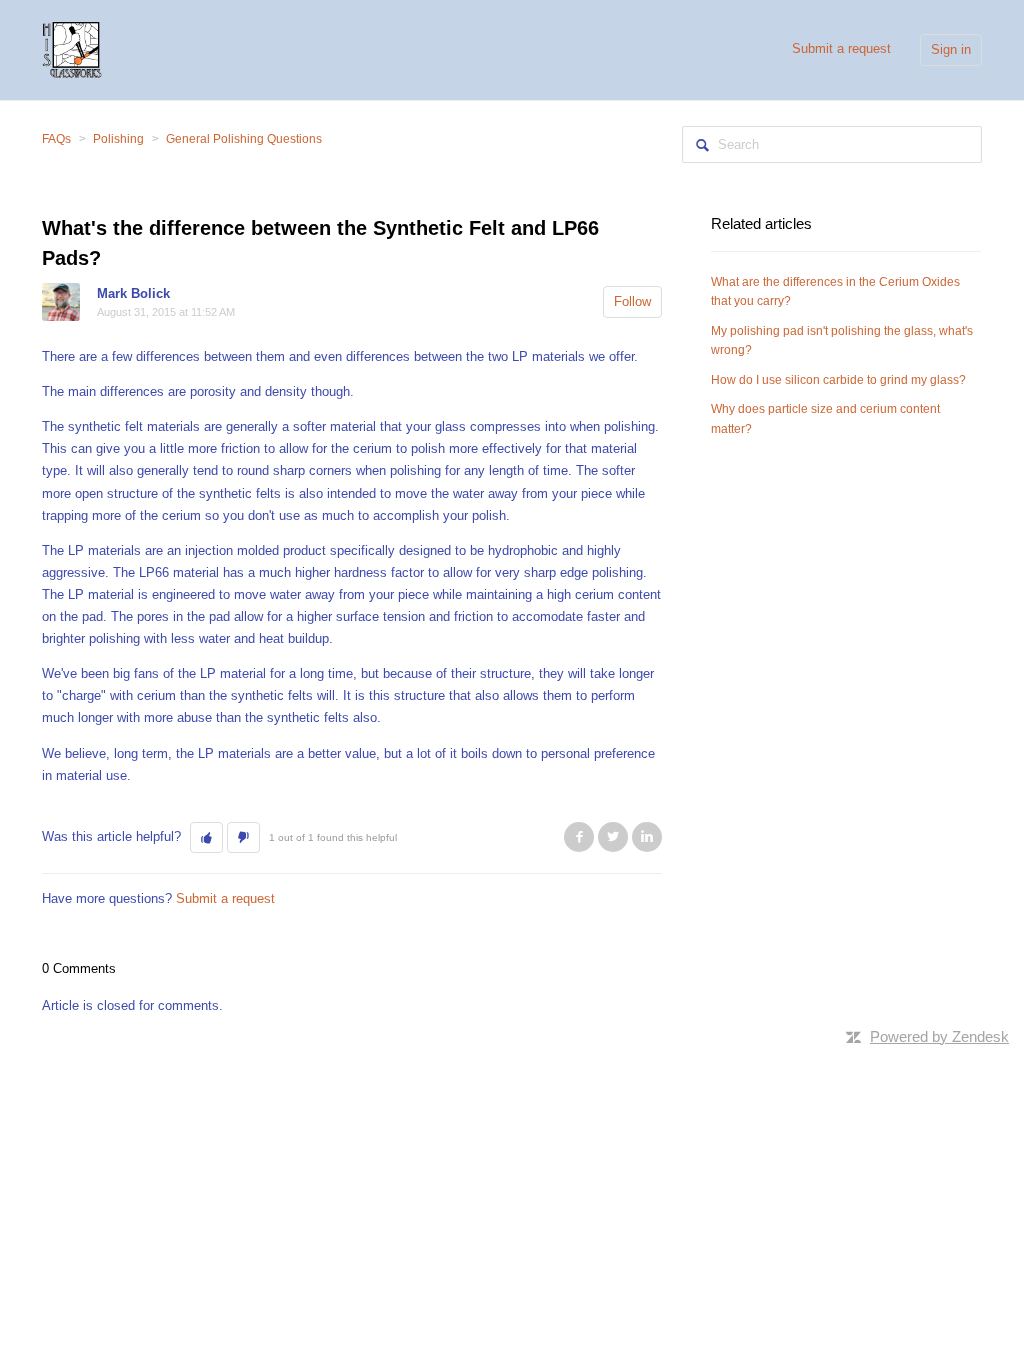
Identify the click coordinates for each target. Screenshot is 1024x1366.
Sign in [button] (951, 49)
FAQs (56, 139)
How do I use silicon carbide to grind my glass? (838, 380)
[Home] (72, 48)
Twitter (613, 837)
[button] (206, 838)
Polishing (118, 139)
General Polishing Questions (244, 139)
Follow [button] (632, 301)
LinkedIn (647, 837)
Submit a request (841, 48)
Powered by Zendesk (939, 1036)
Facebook (579, 837)
